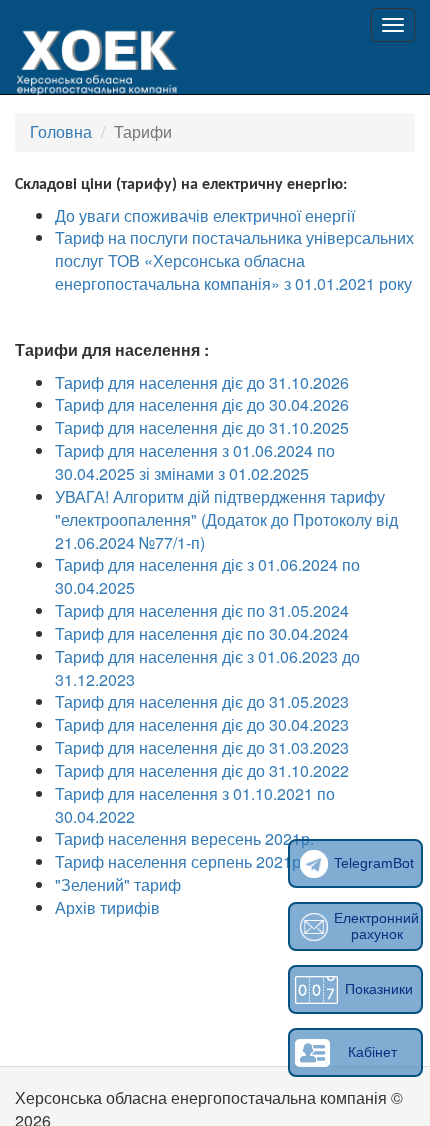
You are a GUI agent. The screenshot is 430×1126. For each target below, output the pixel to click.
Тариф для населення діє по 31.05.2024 (202, 610)
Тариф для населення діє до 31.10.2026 (202, 382)
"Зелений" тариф (118, 884)
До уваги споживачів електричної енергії (207, 215)
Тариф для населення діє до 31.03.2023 (202, 747)
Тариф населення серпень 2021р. (180, 861)
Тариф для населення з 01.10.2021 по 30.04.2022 (195, 805)
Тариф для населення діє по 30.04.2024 (202, 633)
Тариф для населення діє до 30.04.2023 (202, 724)
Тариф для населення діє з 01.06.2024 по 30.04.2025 (207, 576)
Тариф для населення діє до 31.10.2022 (202, 770)
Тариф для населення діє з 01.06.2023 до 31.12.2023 (207, 668)
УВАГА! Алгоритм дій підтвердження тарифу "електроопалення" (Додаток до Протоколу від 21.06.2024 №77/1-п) (226, 519)
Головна (61, 131)
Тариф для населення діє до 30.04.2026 (202, 404)
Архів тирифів (107, 907)
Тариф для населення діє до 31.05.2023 (202, 701)
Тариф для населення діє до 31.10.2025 (202, 427)
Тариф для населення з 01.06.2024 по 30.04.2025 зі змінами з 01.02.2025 (195, 462)
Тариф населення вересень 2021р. (184, 838)
